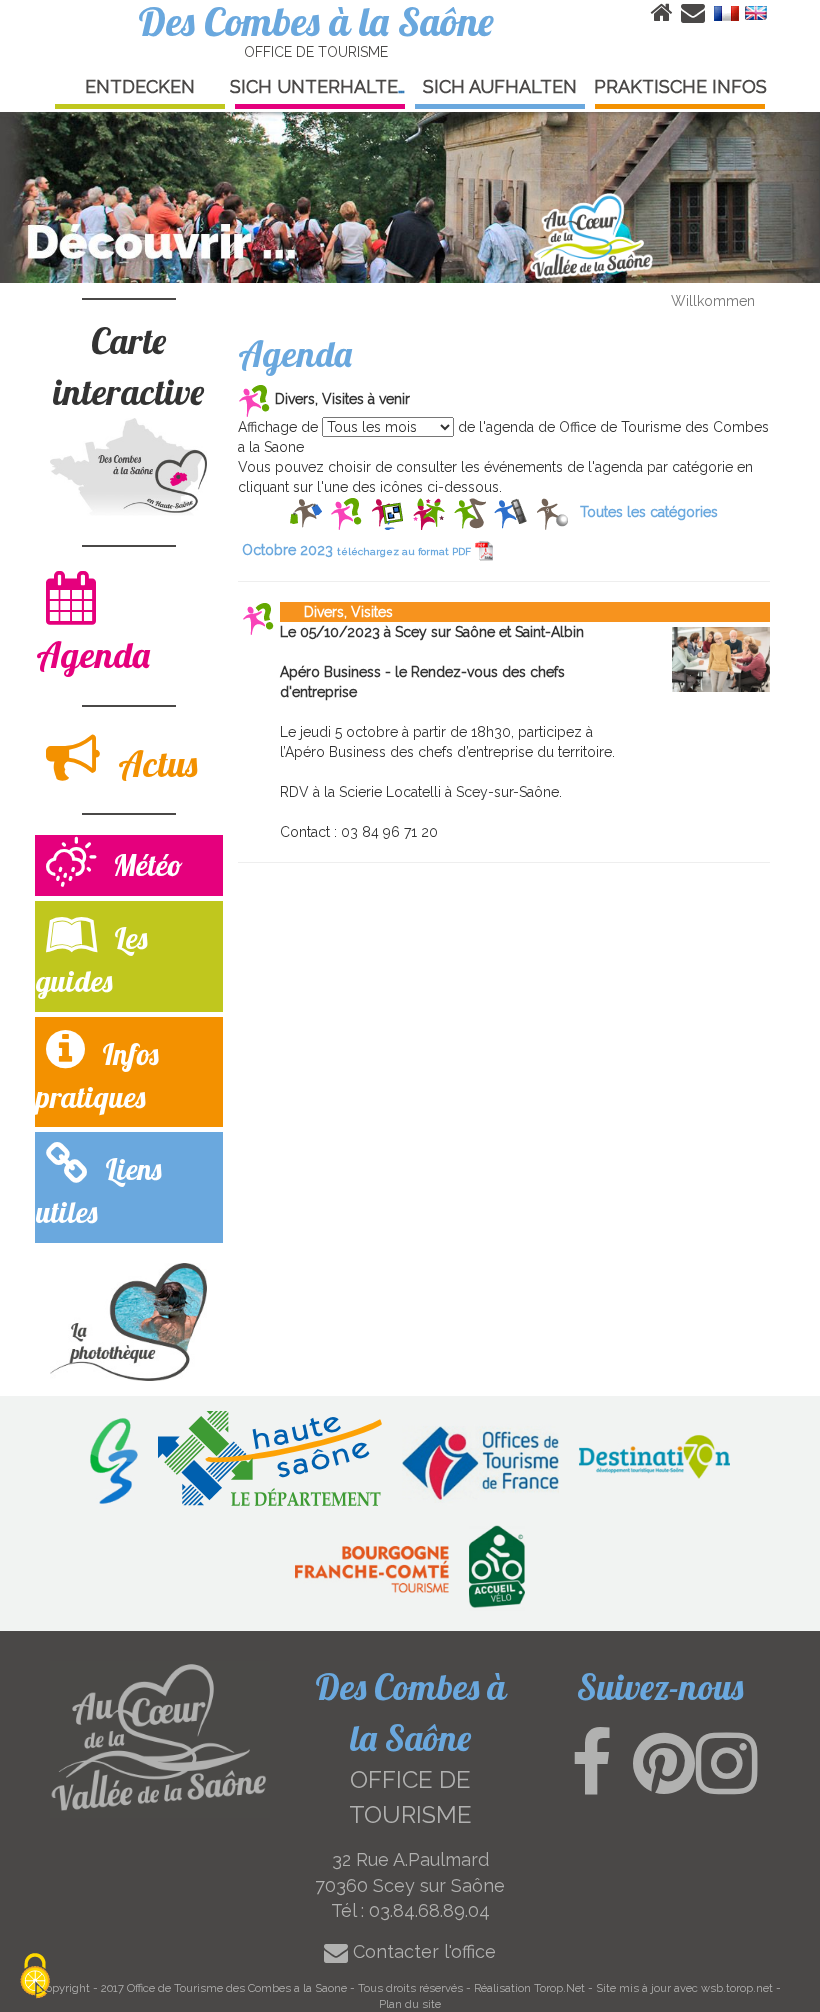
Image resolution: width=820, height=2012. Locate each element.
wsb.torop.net (737, 1988)
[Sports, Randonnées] (551, 512)
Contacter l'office (422, 1951)
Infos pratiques (97, 1075)
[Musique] (469, 512)
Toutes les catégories (649, 512)
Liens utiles (98, 1190)
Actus (153, 763)
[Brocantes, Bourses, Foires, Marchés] (305, 512)
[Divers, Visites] (346, 512)
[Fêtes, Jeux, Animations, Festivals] (428, 512)
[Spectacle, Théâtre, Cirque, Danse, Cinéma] (510, 512)
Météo (144, 865)
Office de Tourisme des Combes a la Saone (237, 1988)
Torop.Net (559, 1988)
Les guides (91, 959)
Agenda (93, 654)
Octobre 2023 (356, 550)
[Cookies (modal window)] (35, 1977)
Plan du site (410, 2004)
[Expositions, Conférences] (387, 512)
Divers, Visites (336, 612)
